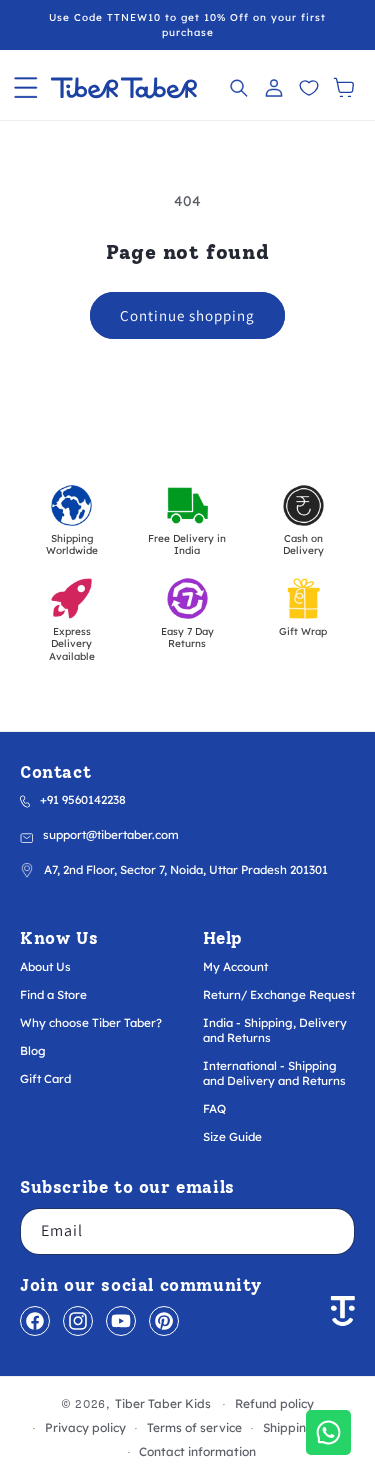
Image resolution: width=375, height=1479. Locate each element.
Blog (33, 1050)
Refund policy (274, 1403)
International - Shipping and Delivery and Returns (274, 1073)
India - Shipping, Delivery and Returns (275, 1030)
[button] (25, 87)
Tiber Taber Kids (163, 1403)
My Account (235, 966)
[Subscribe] (332, 1231)
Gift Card (45, 1078)
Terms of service (194, 1427)
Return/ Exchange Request (279, 994)
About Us (45, 966)
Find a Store (53, 994)
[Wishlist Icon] (308, 87)
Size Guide (232, 1136)
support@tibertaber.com (111, 834)
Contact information (197, 1451)
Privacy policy (85, 1427)
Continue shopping (187, 315)
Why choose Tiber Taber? (91, 1022)
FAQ (214, 1108)
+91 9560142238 (83, 799)
